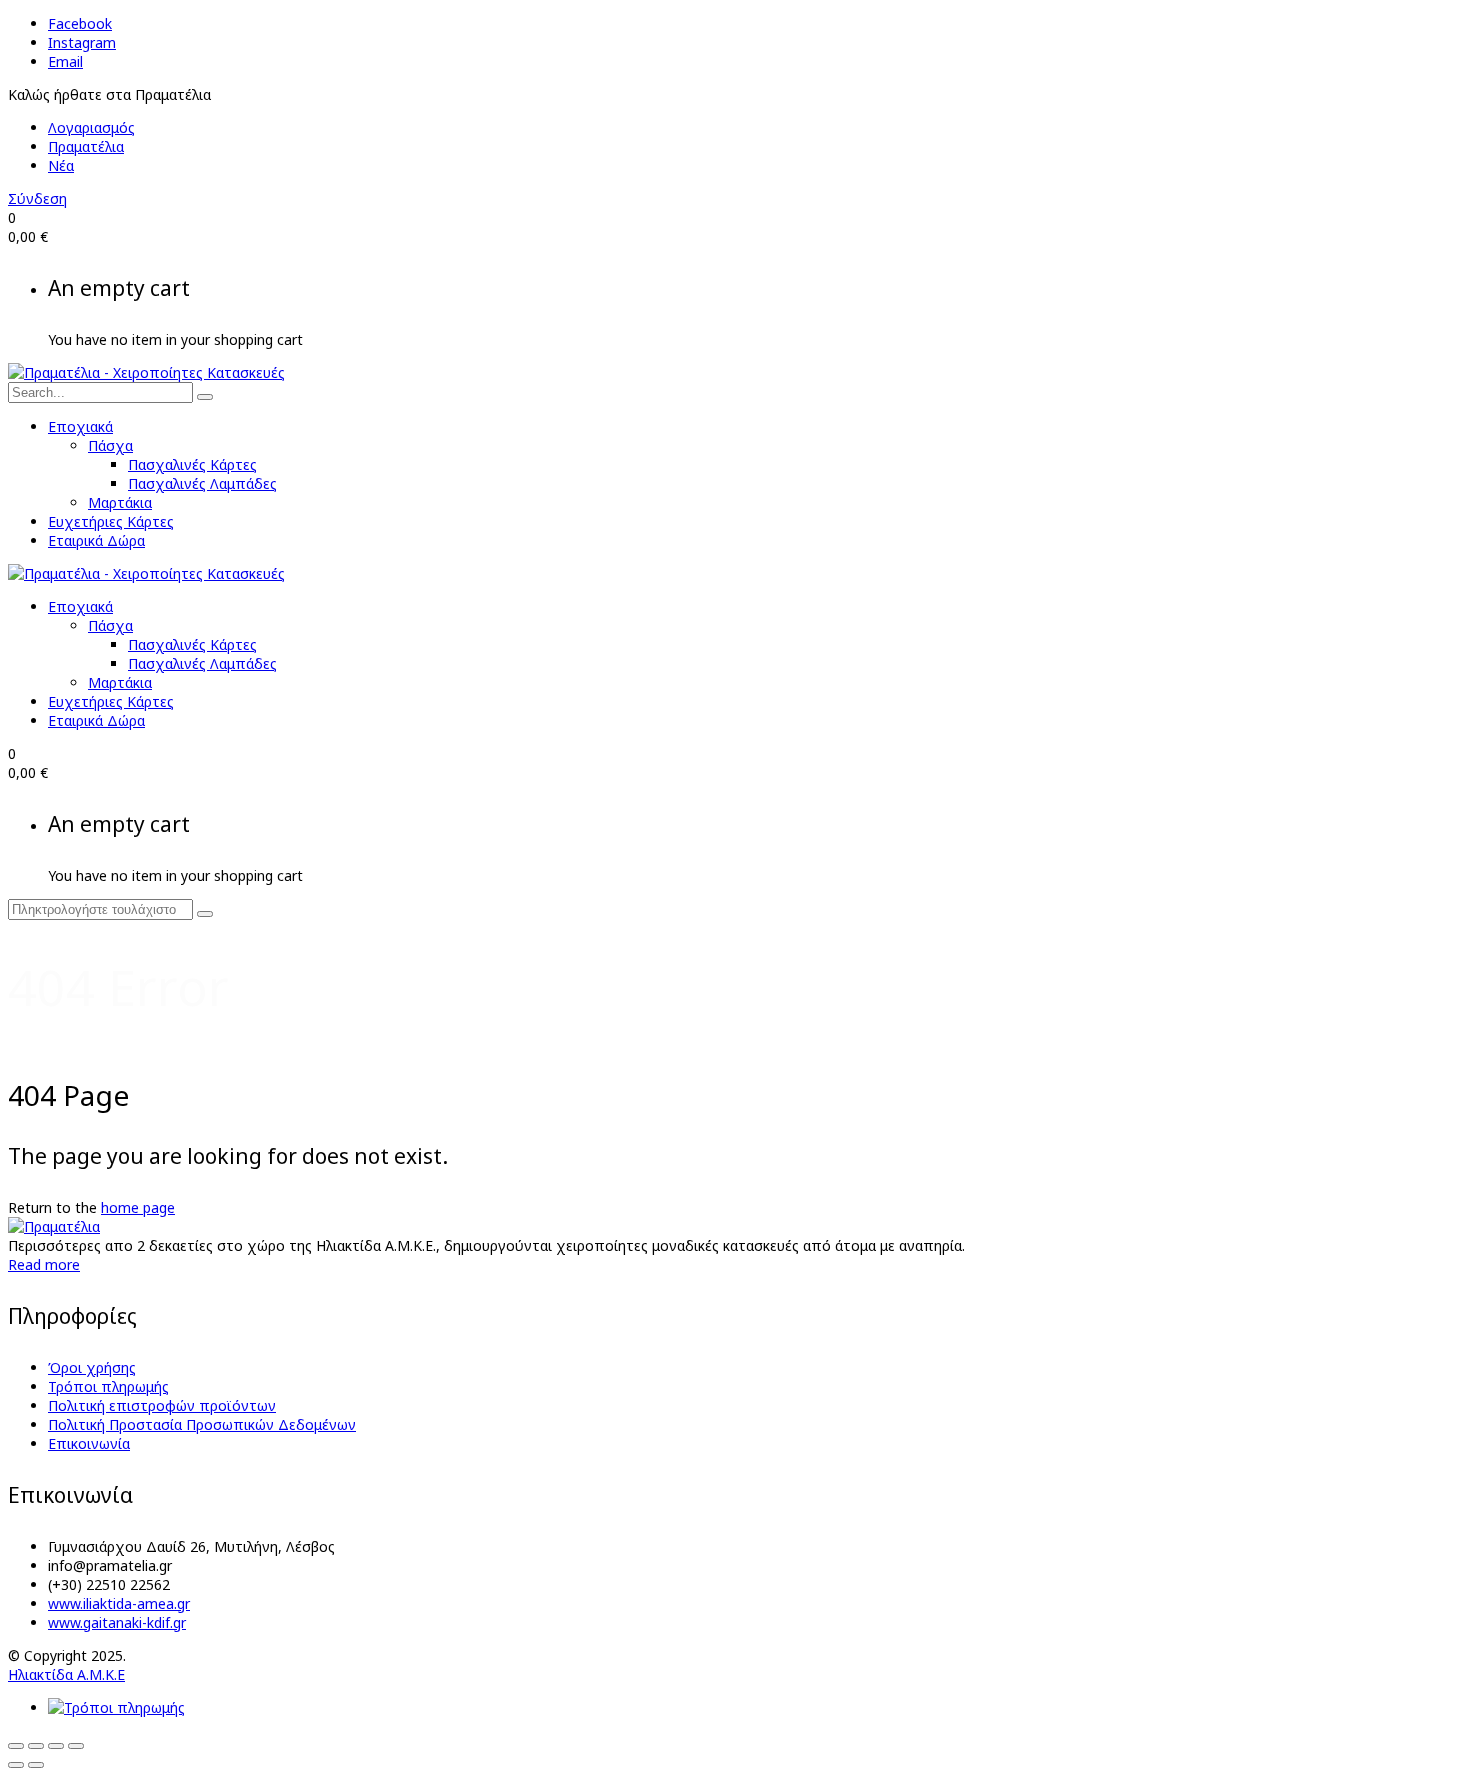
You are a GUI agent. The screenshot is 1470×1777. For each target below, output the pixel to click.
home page (138, 1207)
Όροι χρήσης (92, 1367)
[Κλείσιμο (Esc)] (76, 1746)
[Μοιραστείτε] (56, 1746)
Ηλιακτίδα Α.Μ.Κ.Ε (66, 1674)
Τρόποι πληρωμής (108, 1386)
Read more (44, 1264)
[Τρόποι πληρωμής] (116, 1707)
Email (65, 61)
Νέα (61, 165)
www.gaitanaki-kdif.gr (117, 1622)
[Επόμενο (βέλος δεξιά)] (36, 1765)
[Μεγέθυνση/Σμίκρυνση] (16, 1746)
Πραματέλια (86, 146)
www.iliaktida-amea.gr (119, 1603)
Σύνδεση (37, 198)
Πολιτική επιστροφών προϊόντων (162, 1405)
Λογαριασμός (91, 127)
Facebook (80, 23)
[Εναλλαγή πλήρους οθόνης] (36, 1746)
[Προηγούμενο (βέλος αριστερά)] (16, 1765)
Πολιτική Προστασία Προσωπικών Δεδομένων (202, 1424)
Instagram (82, 42)
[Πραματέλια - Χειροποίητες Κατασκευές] (146, 372)
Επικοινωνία (89, 1443)
